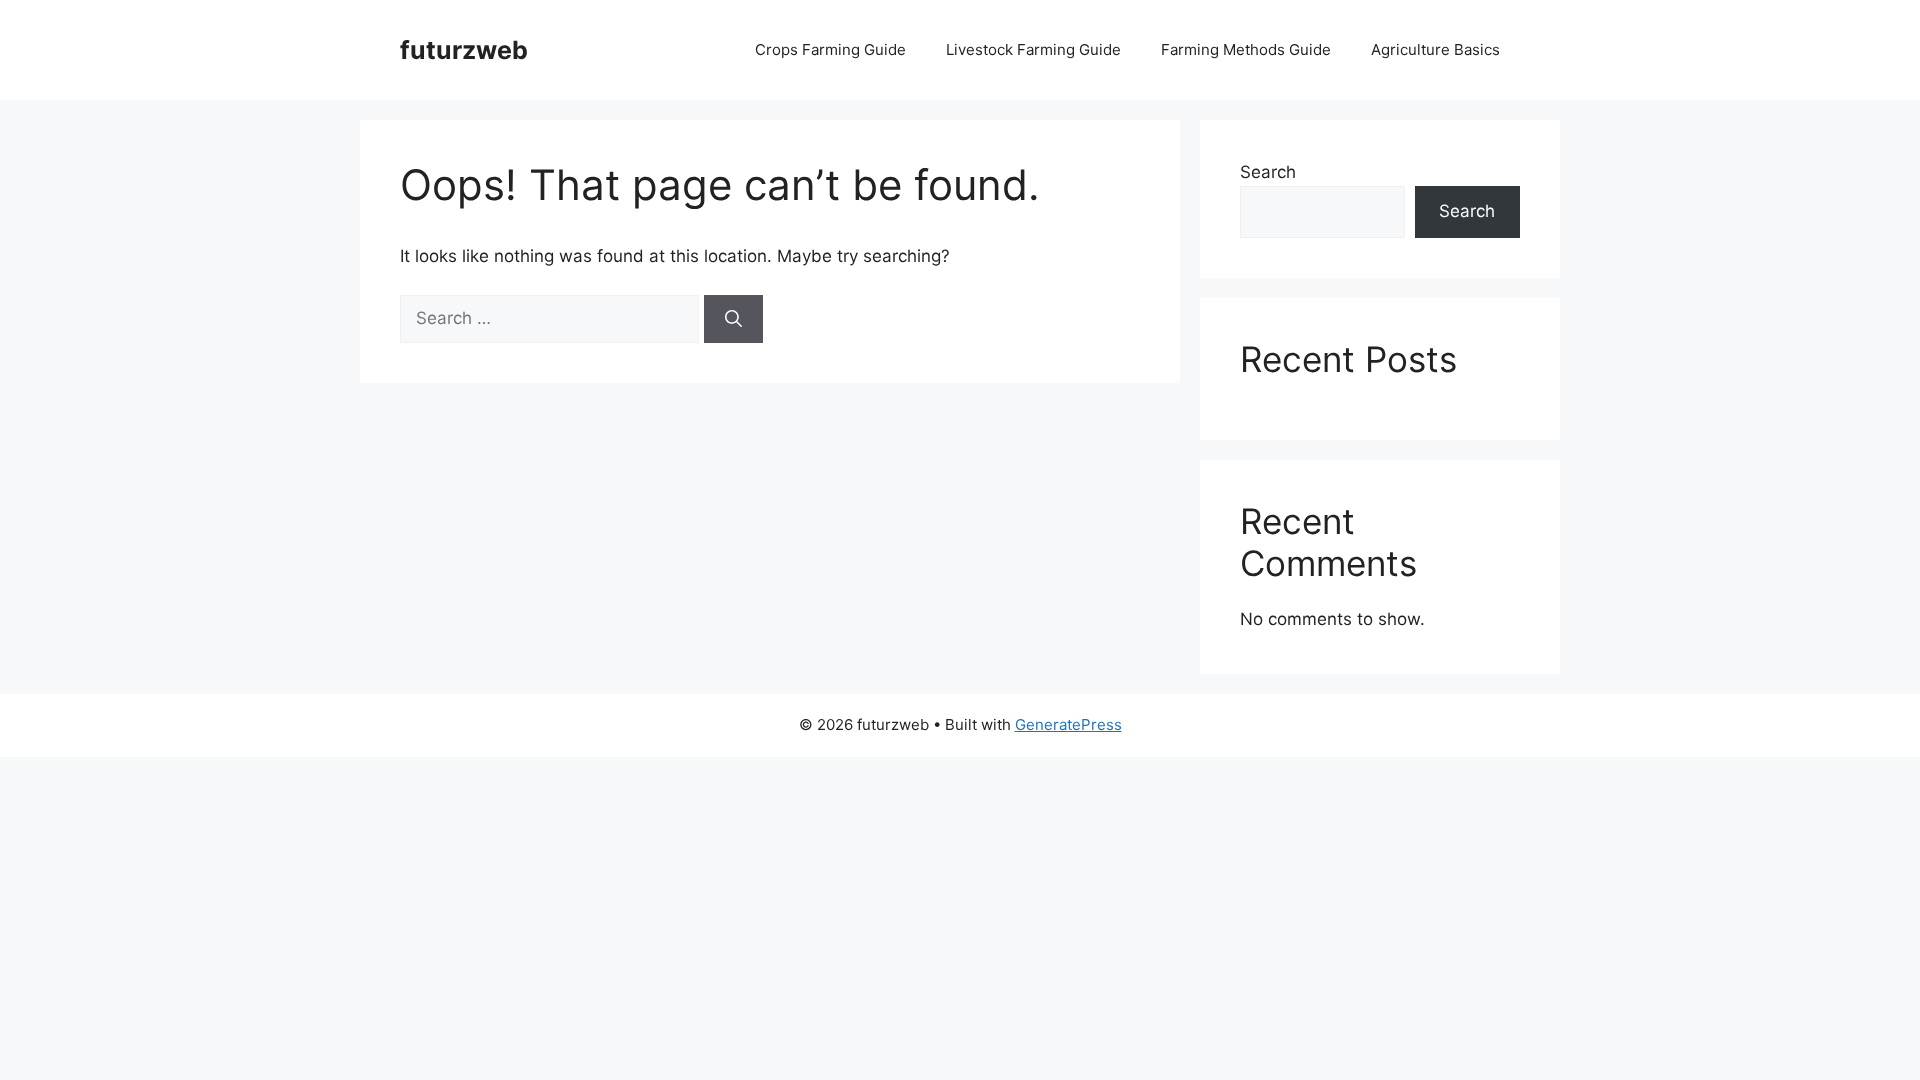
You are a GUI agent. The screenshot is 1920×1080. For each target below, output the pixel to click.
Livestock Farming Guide (1033, 49)
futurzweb (464, 50)
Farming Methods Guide (1246, 49)
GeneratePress (1068, 724)
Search (1268, 172)
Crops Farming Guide (830, 49)
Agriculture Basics (1435, 49)
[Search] (733, 319)
